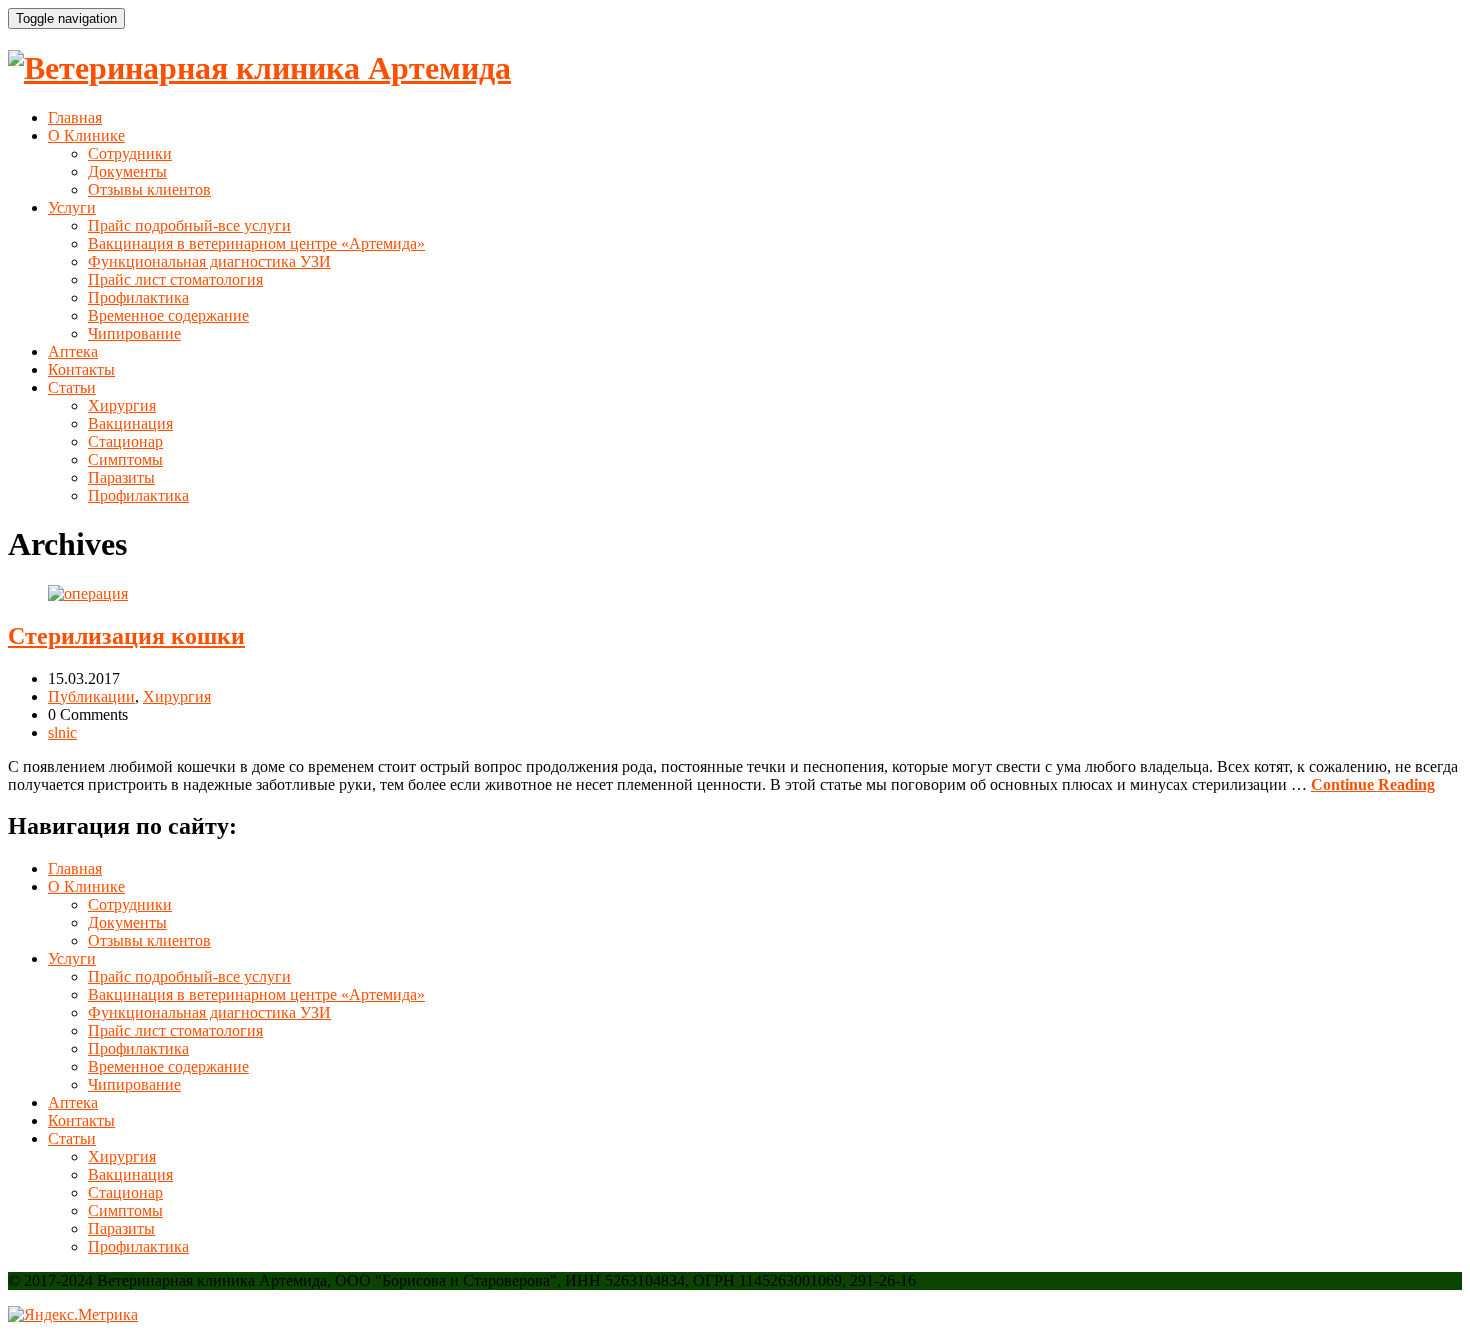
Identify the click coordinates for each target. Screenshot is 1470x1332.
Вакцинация (130, 423)
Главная (75, 117)
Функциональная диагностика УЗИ (209, 261)
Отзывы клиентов (149, 189)
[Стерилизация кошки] (88, 593)
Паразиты (121, 477)
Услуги (72, 207)
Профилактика (138, 297)
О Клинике (86, 135)
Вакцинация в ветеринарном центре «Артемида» (256, 243)
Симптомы (125, 459)
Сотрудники (130, 153)
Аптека (73, 351)
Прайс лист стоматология (175, 279)
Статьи (72, 387)
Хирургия (122, 405)
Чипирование (134, 333)
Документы (127, 171)
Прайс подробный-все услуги (189, 225)
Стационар (125, 441)
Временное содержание (168, 315)
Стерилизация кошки (126, 636)
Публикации (91, 696)
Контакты (81, 369)
